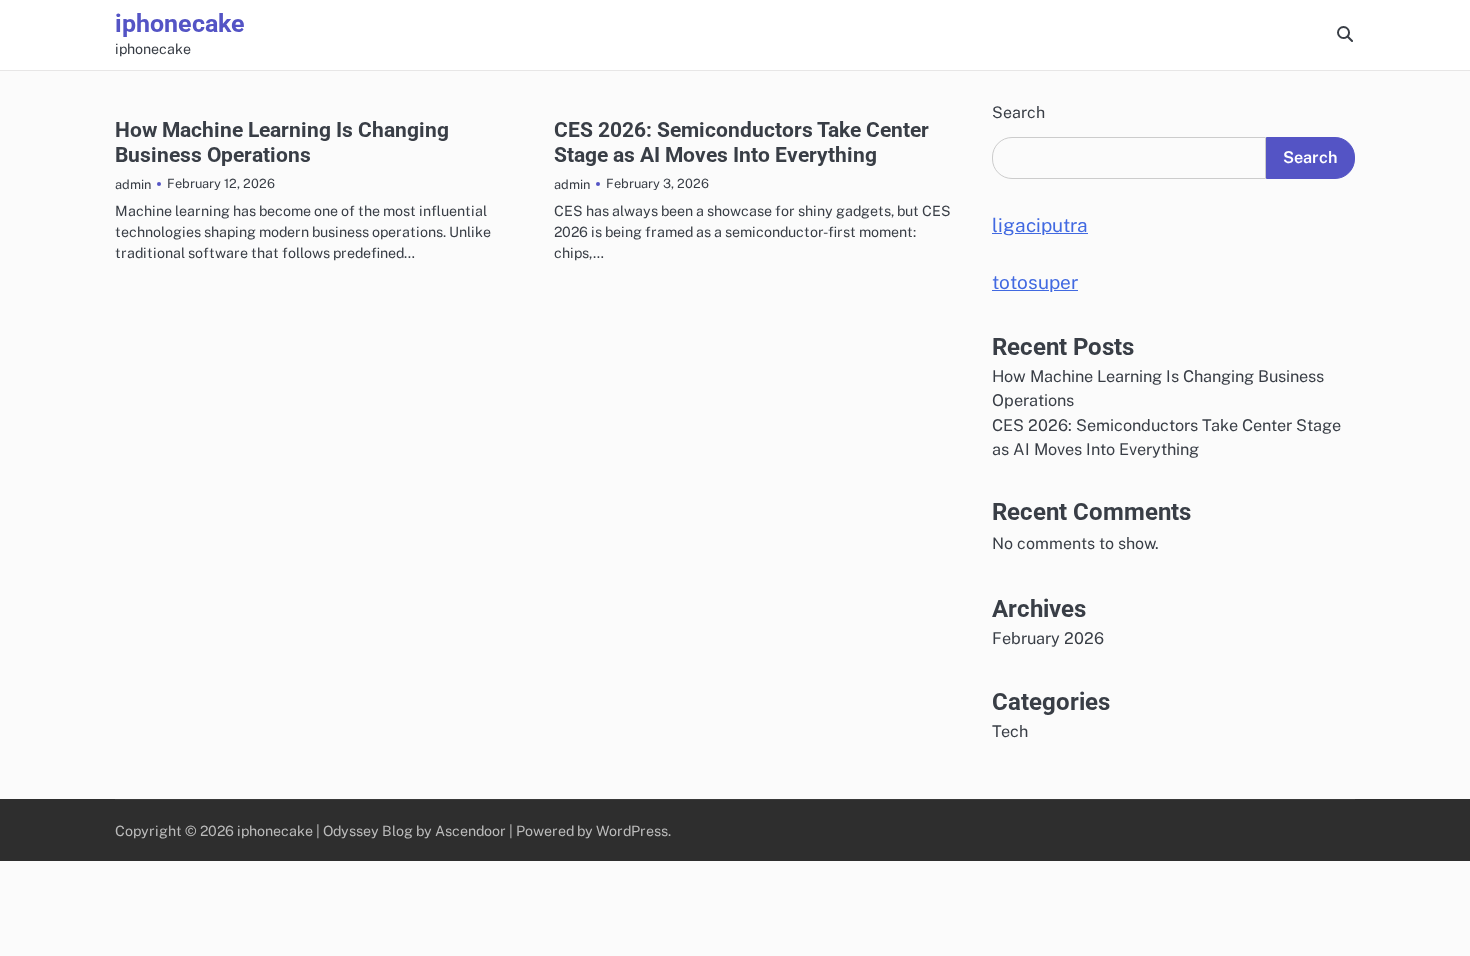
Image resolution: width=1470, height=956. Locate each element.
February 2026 (1048, 638)
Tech (1010, 731)
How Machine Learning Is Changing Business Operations (282, 142)
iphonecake (180, 23)
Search (1018, 112)
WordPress (632, 830)
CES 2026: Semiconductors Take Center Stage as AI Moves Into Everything (741, 142)
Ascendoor (470, 830)
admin (133, 184)
